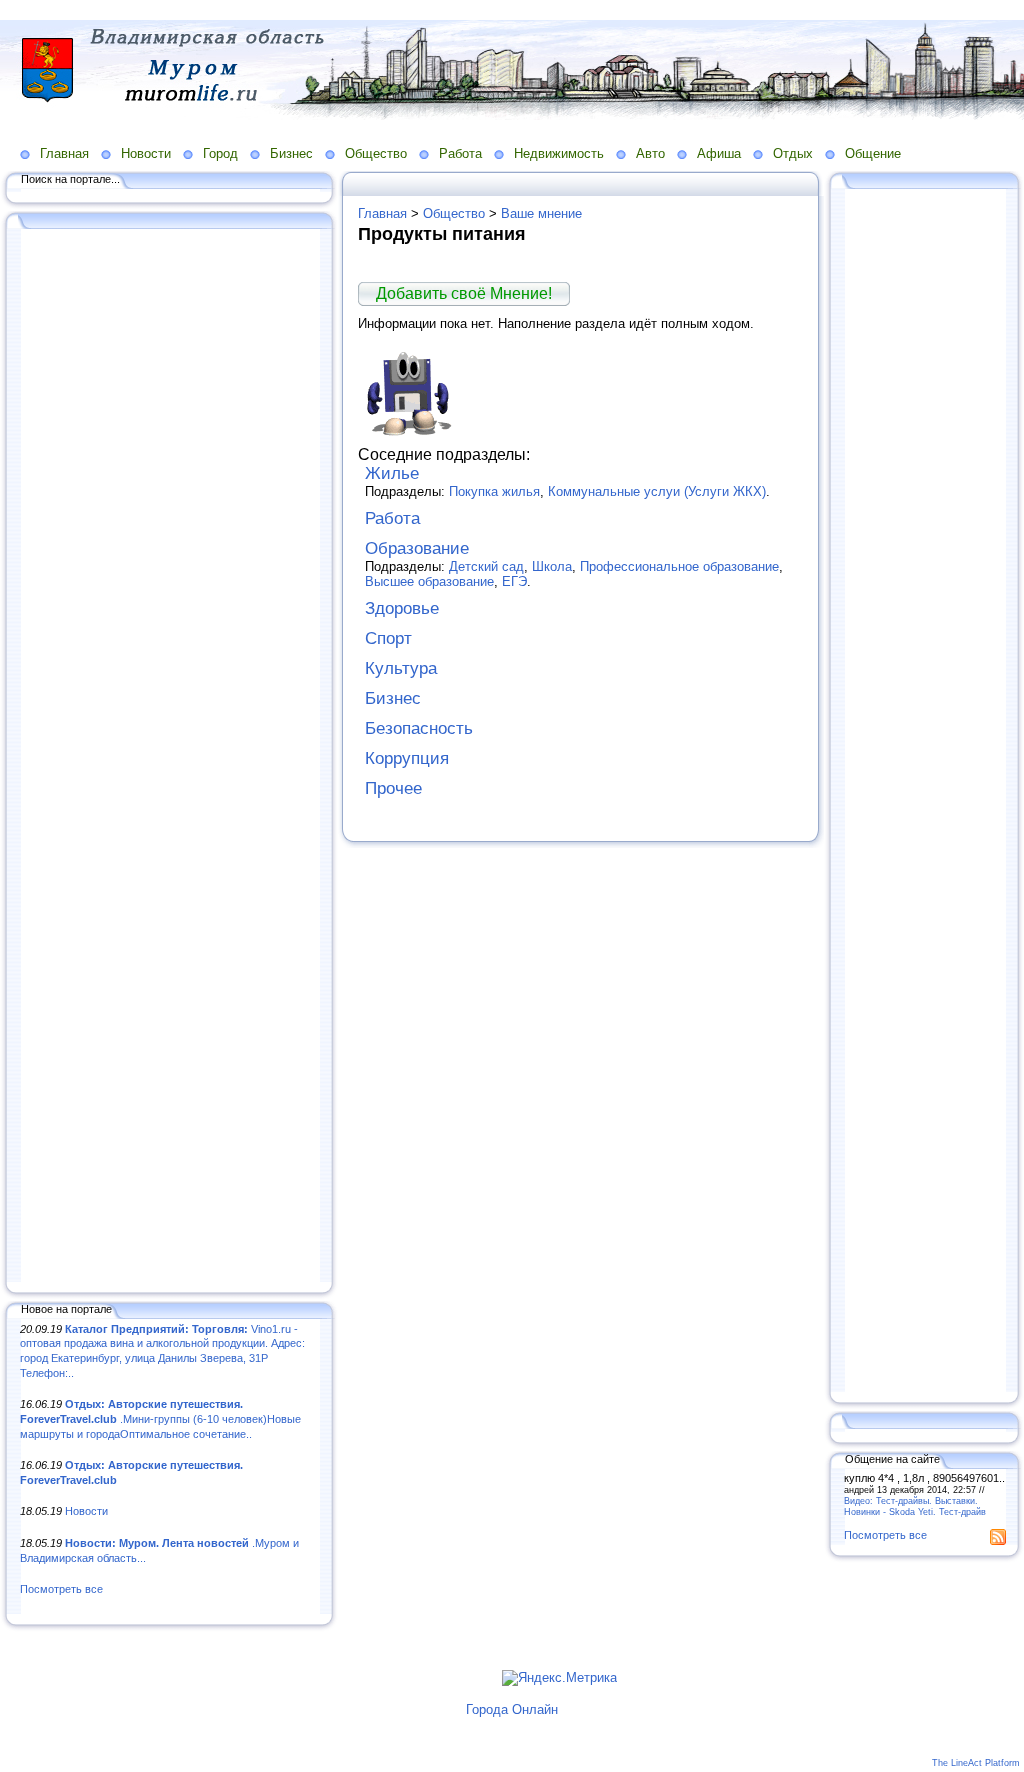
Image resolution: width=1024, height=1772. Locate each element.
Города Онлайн (512, 1709)
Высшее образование (429, 581)
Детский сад (486, 566)
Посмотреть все (61, 1589)
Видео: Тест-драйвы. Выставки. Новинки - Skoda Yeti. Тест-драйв (915, 1506)
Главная (64, 153)
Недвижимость (559, 153)
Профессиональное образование (679, 566)
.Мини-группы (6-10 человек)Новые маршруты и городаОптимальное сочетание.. (160, 1418)
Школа (552, 566)
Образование (417, 548)
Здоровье (402, 608)
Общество (376, 153)
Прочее (393, 788)
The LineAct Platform (976, 1763)
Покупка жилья (494, 491)
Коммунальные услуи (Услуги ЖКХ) (657, 491)
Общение (873, 153)
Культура (401, 668)
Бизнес (291, 153)
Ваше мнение (541, 213)
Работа (460, 153)
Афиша (719, 153)
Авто (650, 153)
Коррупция (407, 758)
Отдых (793, 153)
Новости (146, 153)
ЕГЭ (514, 581)
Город (220, 153)
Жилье (392, 473)
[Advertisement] (170, 757)
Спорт (388, 638)
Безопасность (419, 728)
